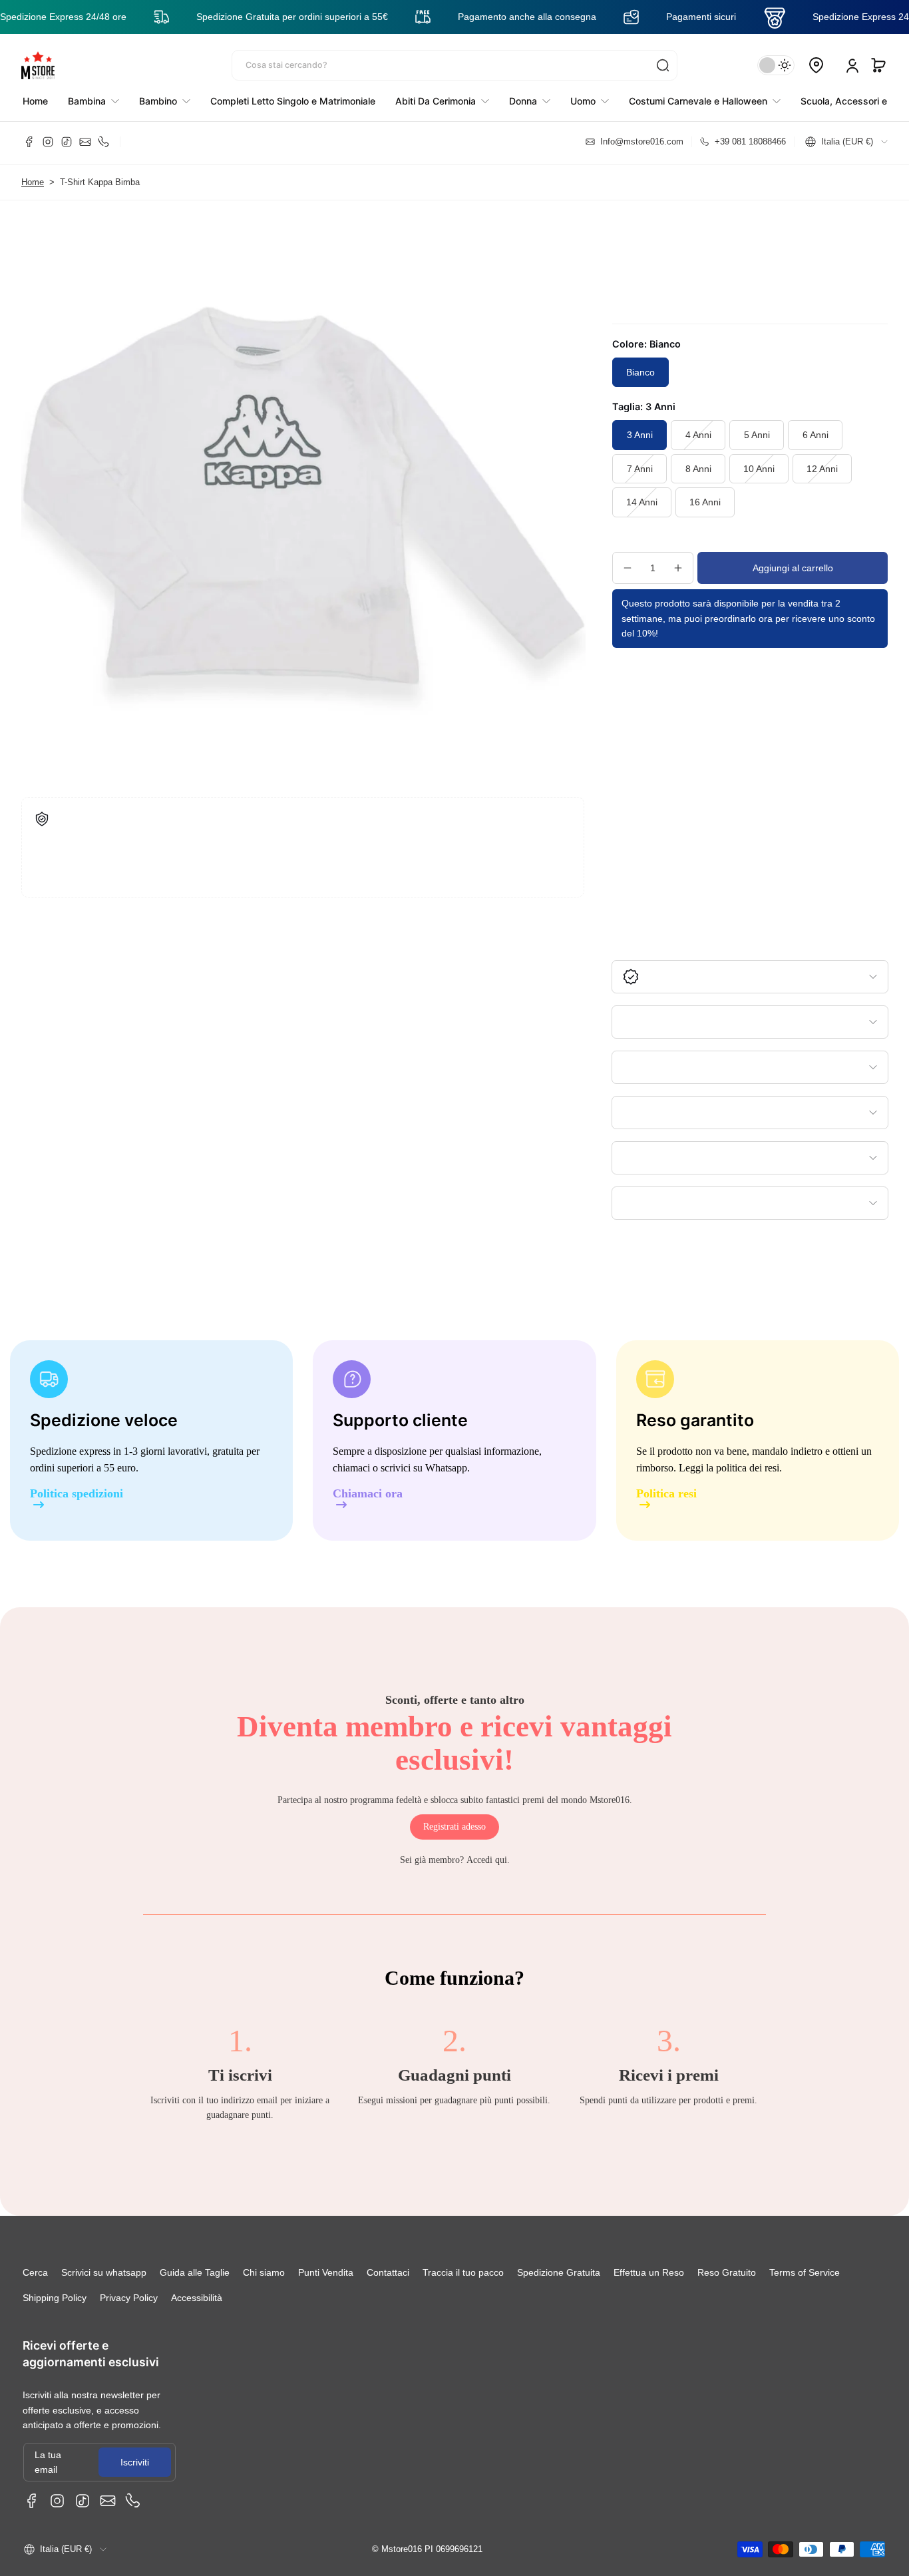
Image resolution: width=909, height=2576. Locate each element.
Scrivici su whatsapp (104, 2272)
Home (33, 182)
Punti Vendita (326, 2272)
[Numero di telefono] (104, 142)
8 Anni (698, 469)
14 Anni (642, 502)
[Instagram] (48, 142)
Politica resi (666, 1494)
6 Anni (816, 435)
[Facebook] (29, 142)
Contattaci (388, 2272)
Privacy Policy (129, 2298)
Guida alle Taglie (195, 2272)
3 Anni (640, 435)
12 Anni (822, 469)
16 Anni (705, 502)
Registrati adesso (454, 1827)
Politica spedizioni (77, 1494)
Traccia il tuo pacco (463, 2272)
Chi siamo (264, 2272)
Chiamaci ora (368, 1494)
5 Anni (757, 435)
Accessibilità (197, 2298)
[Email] (85, 142)
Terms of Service (805, 2272)
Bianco (640, 372)
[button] (878, 65)
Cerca (35, 2272)
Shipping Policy (55, 2298)
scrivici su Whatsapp (424, 1468)
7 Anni (640, 469)
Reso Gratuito (727, 2272)
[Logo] (38, 65)
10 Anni (759, 469)
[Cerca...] (663, 65)
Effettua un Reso (649, 2272)
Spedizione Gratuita (559, 2272)
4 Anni (698, 435)
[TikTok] (67, 142)
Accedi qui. (488, 1860)
